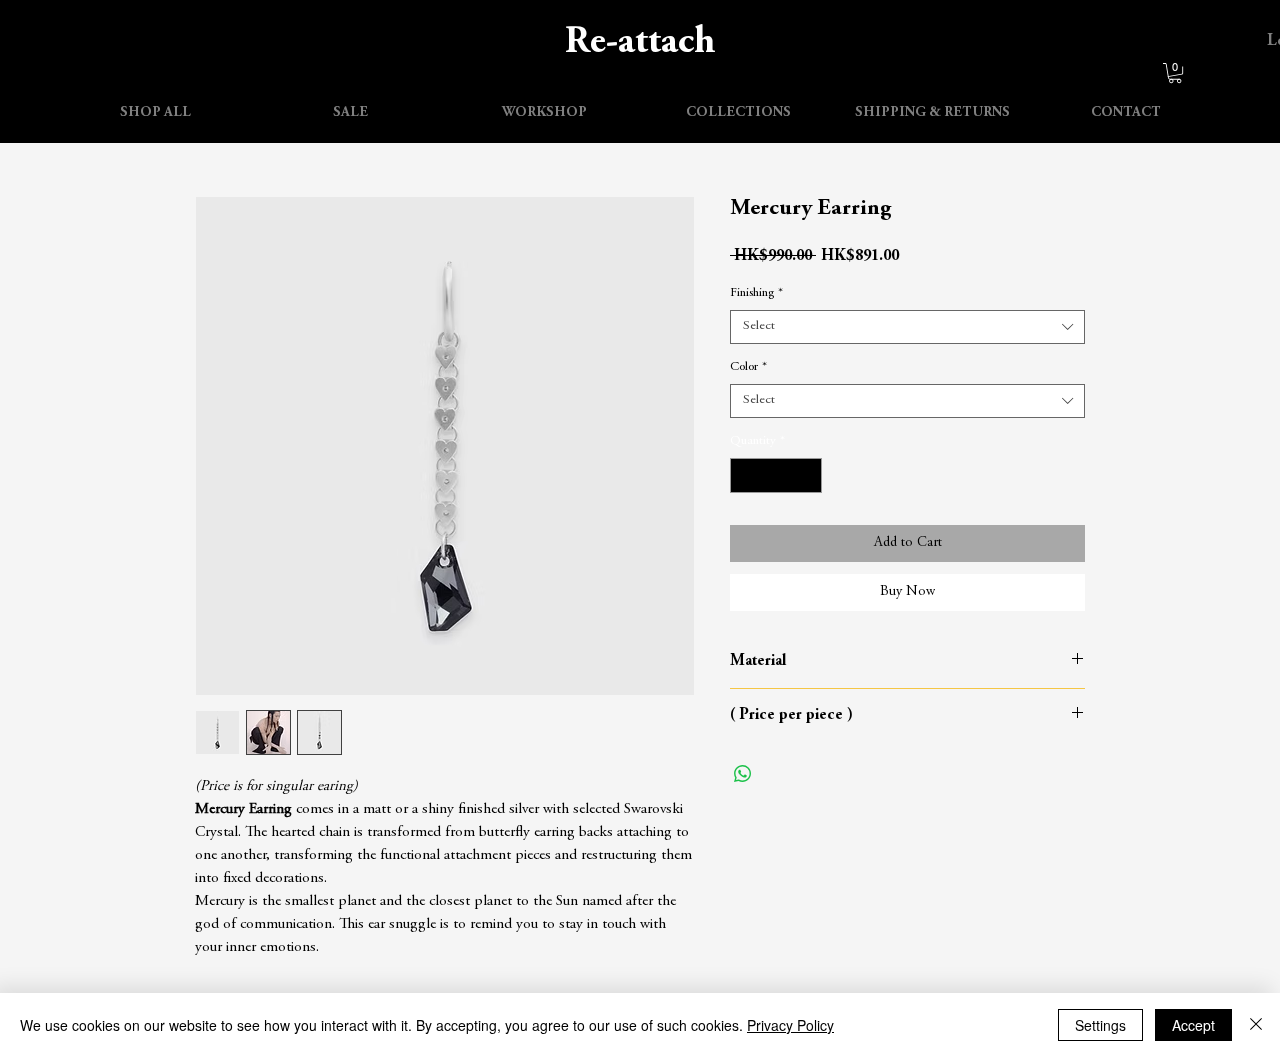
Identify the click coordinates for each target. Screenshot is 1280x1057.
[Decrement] (745, 476)
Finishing (756, 293)
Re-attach (640, 43)
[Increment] (808, 476)
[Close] (1256, 1025)
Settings (1100, 1025)
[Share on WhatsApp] (743, 774)
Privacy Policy (790, 1025)
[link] (1175, 73)
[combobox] (907, 327)
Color (748, 367)
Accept (1193, 1025)
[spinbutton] (776, 476)
